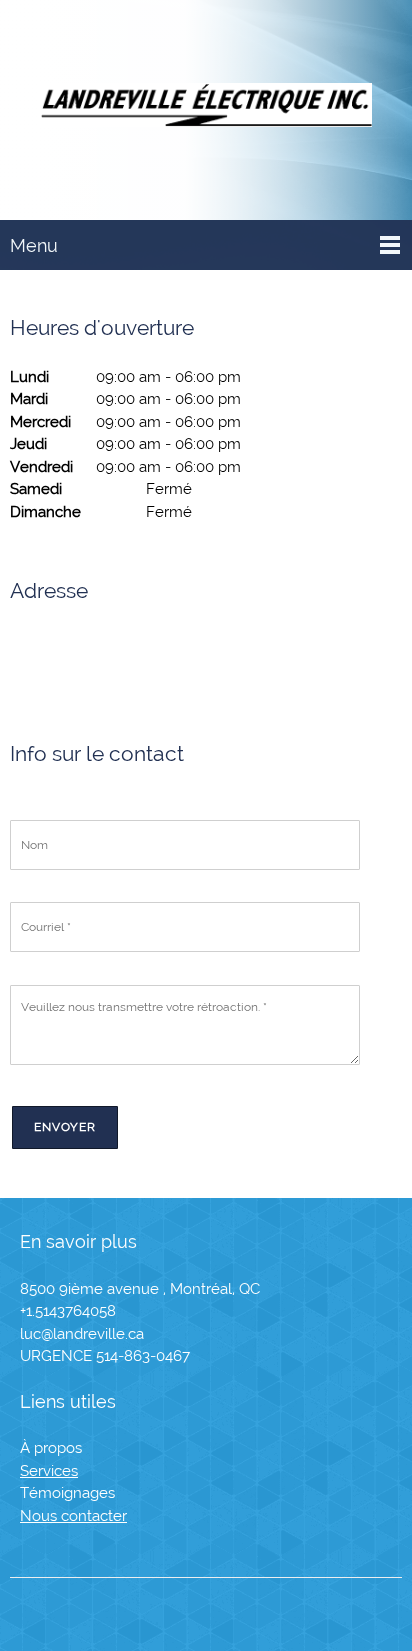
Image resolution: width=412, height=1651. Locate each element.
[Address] (130, 658)
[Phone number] (34, 658)
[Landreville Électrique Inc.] (206, 109)
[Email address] (82, 658)
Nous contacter (73, 1516)
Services (49, 1471)
